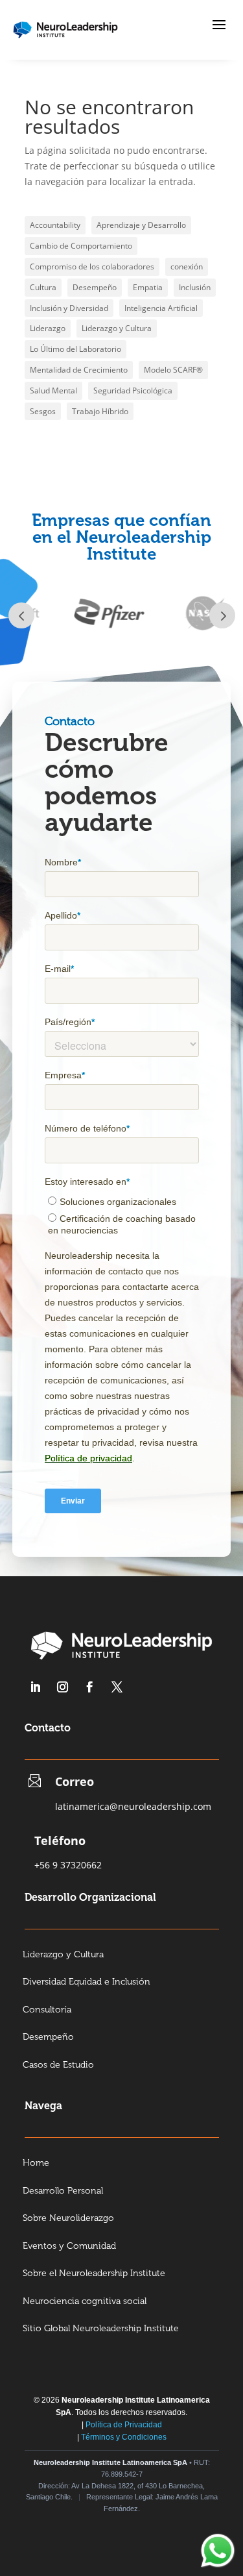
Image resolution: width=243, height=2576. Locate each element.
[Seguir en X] (117, 1687)
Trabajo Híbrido (100, 411)
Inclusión (195, 287)
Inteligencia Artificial (161, 308)
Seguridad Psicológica (133, 390)
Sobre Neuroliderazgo (68, 2219)
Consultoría (47, 2010)
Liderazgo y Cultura (117, 328)
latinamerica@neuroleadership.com (133, 1806)
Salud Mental (53, 390)
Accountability (55, 225)
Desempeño (95, 287)
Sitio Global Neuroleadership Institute (101, 2329)
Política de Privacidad (124, 2425)
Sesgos (43, 411)
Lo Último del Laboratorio (75, 349)
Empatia (148, 287)
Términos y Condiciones (124, 2437)
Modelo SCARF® (173, 370)
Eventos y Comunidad (69, 2247)
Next (222, 615)
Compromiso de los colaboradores (92, 266)
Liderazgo (48, 328)
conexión (187, 266)
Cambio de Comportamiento (81, 246)
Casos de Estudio (58, 2065)
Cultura (43, 287)
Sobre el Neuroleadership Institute (94, 2274)
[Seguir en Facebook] (90, 1687)
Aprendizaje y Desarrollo (141, 225)
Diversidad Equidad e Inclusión (87, 1982)
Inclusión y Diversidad (69, 308)
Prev (21, 615)
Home (36, 2163)
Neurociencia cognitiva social (85, 2302)
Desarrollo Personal (63, 2191)
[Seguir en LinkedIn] (36, 1687)
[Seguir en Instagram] (63, 1687)
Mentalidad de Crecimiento (79, 370)
